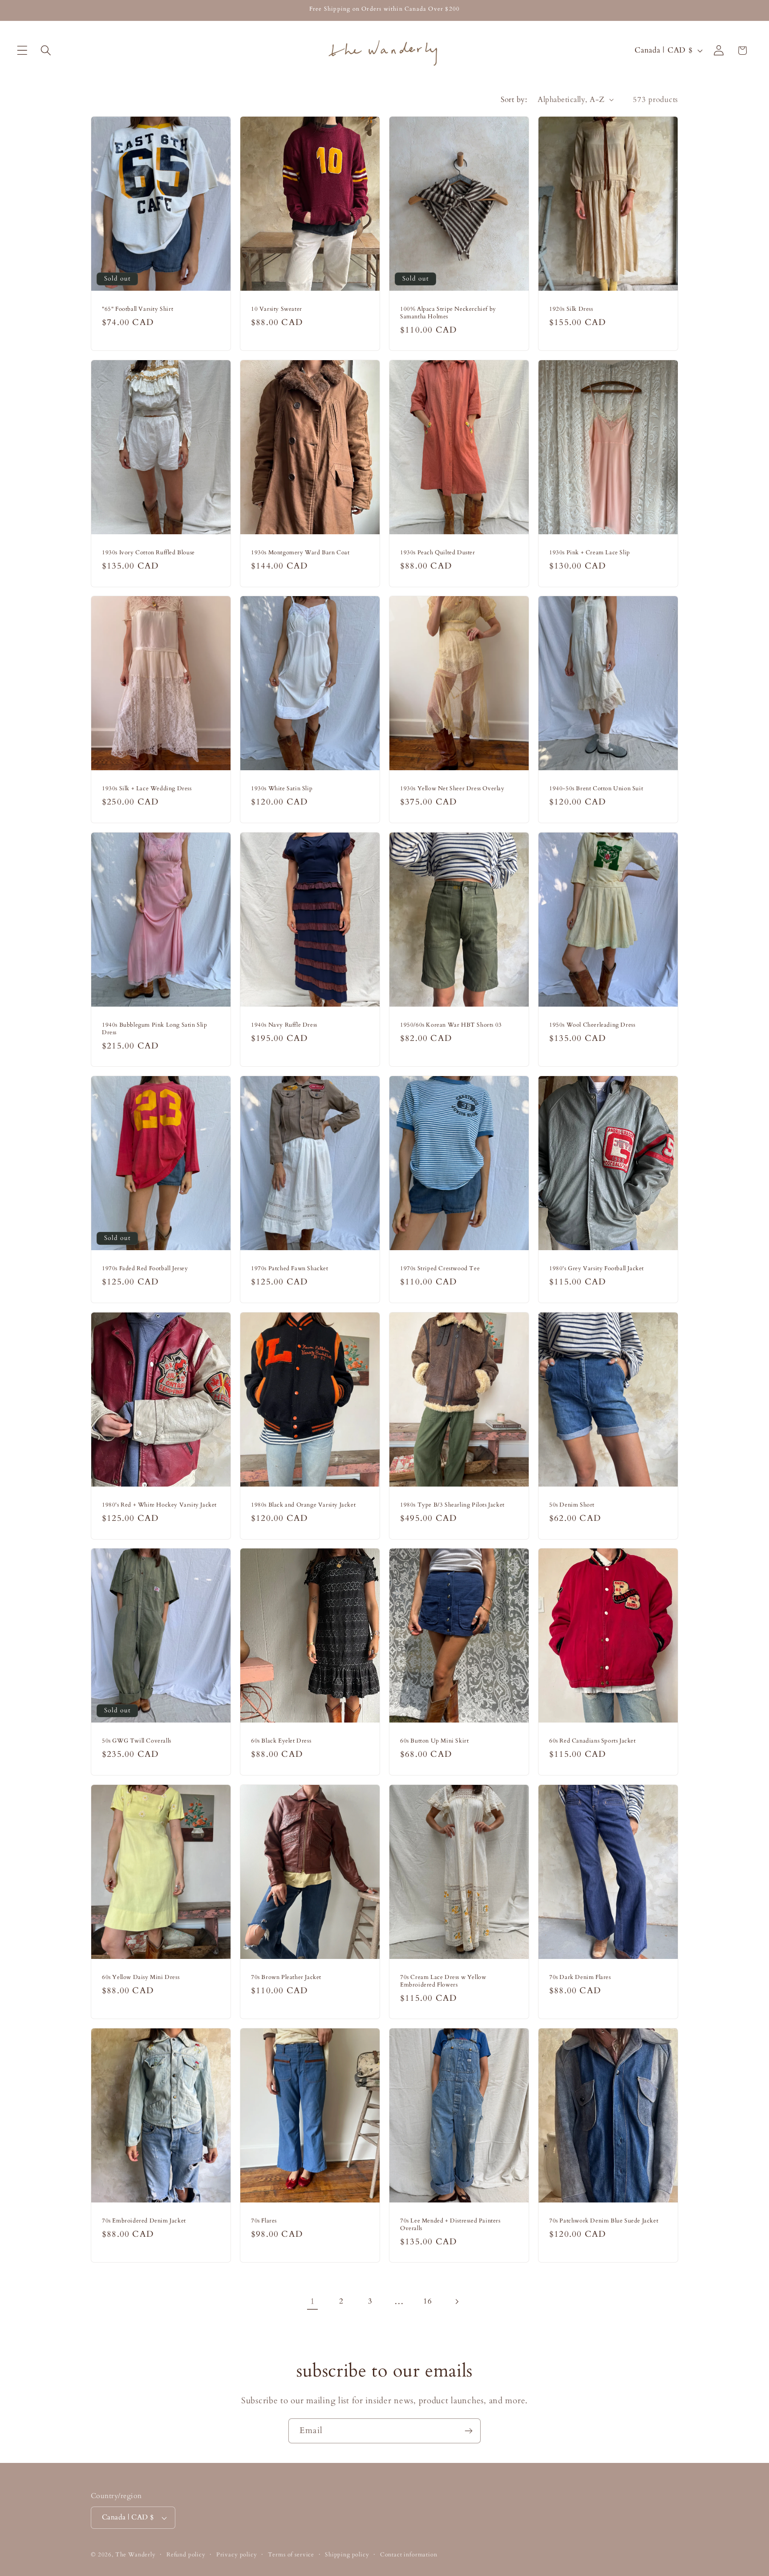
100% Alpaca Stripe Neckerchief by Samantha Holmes (448, 313)
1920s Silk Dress (571, 309)
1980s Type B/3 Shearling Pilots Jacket (452, 1505)
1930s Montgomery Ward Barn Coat (300, 553)
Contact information (409, 2555)
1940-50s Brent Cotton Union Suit (596, 789)
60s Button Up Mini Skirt (434, 1741)
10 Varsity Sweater (277, 309)
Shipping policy (347, 2555)
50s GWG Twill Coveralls (137, 1741)
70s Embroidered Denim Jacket (144, 2221)
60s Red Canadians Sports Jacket (593, 1741)
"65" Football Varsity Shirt (138, 309)
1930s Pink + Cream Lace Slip (590, 553)
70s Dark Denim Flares (580, 1977)
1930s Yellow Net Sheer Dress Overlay (452, 789)
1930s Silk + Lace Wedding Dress (147, 789)
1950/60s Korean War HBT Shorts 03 (451, 1025)
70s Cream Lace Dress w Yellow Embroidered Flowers (443, 1981)
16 (427, 2301)
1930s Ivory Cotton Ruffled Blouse (148, 553)
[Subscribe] (468, 2431)
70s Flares (264, 2221)
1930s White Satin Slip (282, 789)
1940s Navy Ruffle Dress (284, 1025)
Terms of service (291, 2555)
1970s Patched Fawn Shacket (290, 1269)
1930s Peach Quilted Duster (438, 553)
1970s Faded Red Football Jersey (145, 1269)
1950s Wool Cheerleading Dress (592, 1025)
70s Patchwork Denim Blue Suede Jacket (604, 2221)
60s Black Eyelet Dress (281, 1741)
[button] (22, 51)
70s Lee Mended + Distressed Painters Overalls (450, 2225)
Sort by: (514, 100)
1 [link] (313, 2301)
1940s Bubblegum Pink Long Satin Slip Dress (155, 1029)
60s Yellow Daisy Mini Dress (141, 1977)
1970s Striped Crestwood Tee (440, 1269)
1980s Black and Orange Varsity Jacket (303, 1505)
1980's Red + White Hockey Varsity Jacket (159, 1505)
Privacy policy (237, 2555)
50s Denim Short (572, 1505)
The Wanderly (136, 2555)
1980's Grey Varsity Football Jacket (597, 1269)
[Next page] (457, 2302)
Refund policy (186, 2555)
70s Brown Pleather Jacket (286, 1977)
